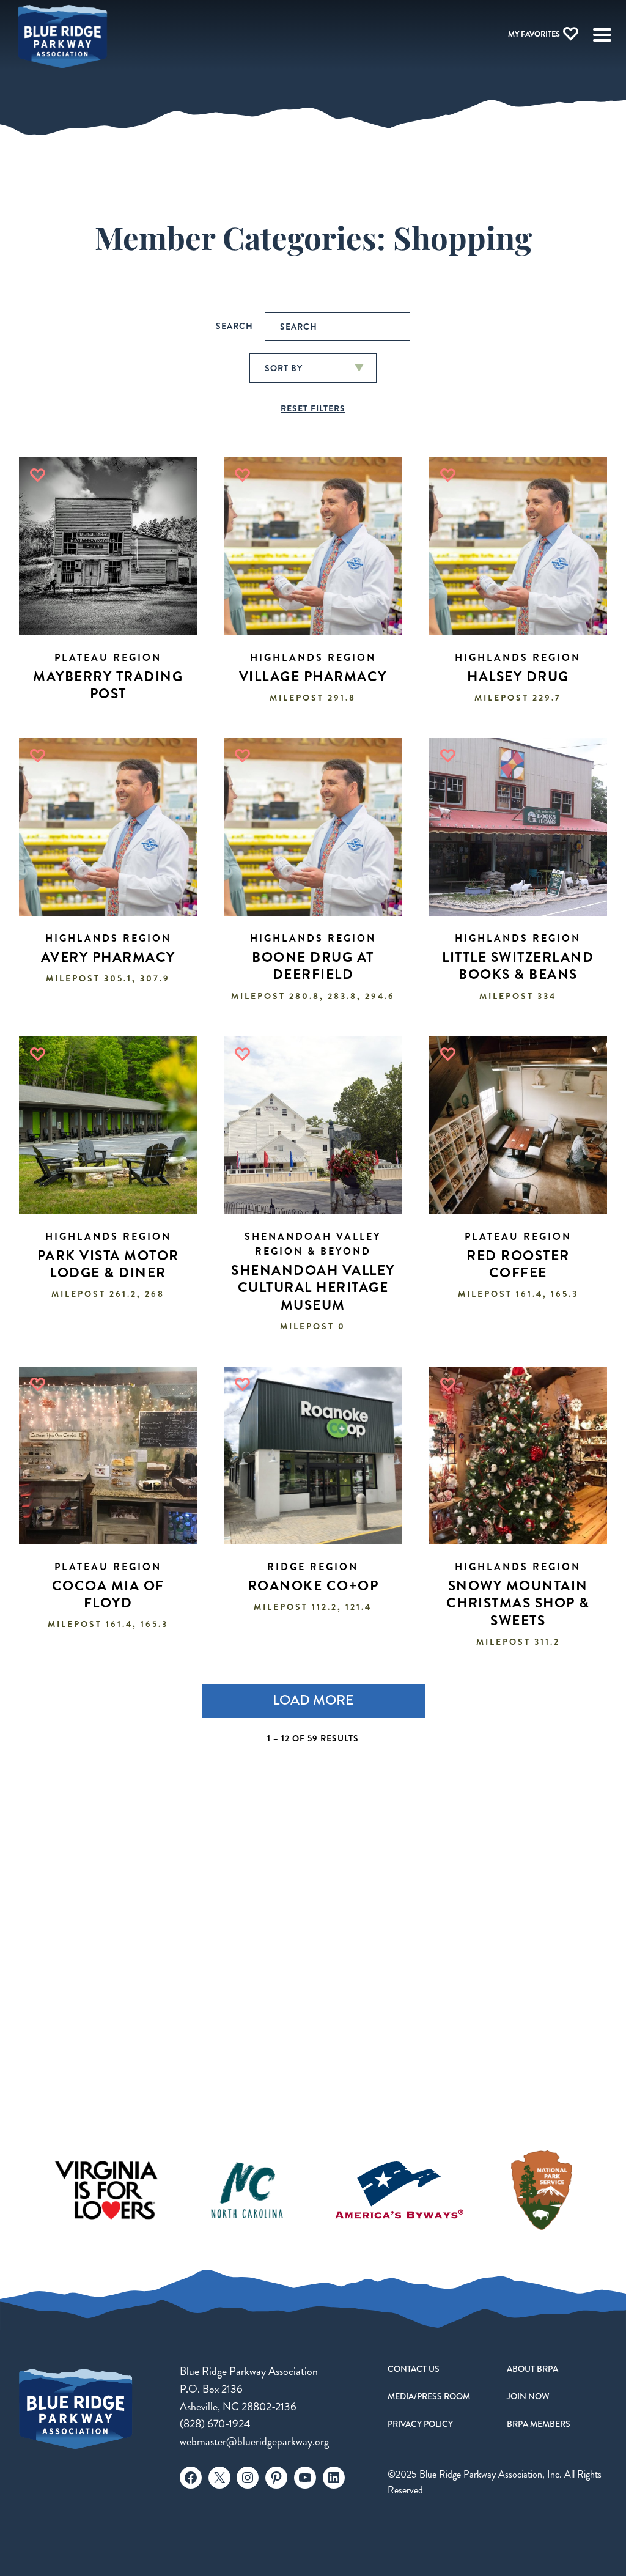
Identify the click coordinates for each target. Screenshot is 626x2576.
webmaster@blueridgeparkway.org (254, 2441)
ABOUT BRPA (532, 2369)
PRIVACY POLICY (420, 2424)
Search (234, 326)
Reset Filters (313, 408)
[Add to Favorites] (38, 475)
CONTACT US (414, 2369)
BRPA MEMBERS (539, 2424)
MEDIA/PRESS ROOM (429, 2396)
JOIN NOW (528, 2396)
